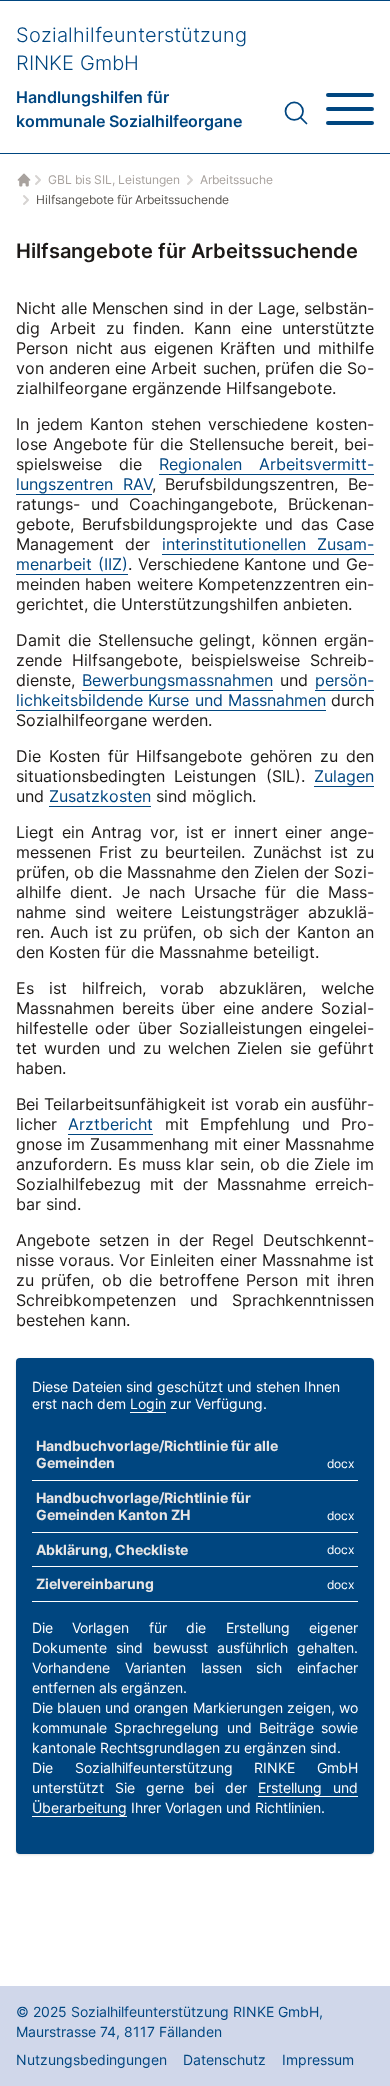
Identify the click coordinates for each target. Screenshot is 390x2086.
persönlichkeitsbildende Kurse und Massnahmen (195, 690)
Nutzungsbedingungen (91, 2059)
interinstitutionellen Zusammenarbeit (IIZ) (195, 554)
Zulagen (344, 776)
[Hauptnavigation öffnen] (350, 101)
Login (148, 1403)
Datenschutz (224, 2059)
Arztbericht (110, 1124)
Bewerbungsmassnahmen (177, 680)
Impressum (318, 2059)
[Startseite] (22, 180)
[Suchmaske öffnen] (296, 113)
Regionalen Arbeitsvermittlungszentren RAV (195, 474)
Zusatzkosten (100, 796)
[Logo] (131, 77)
